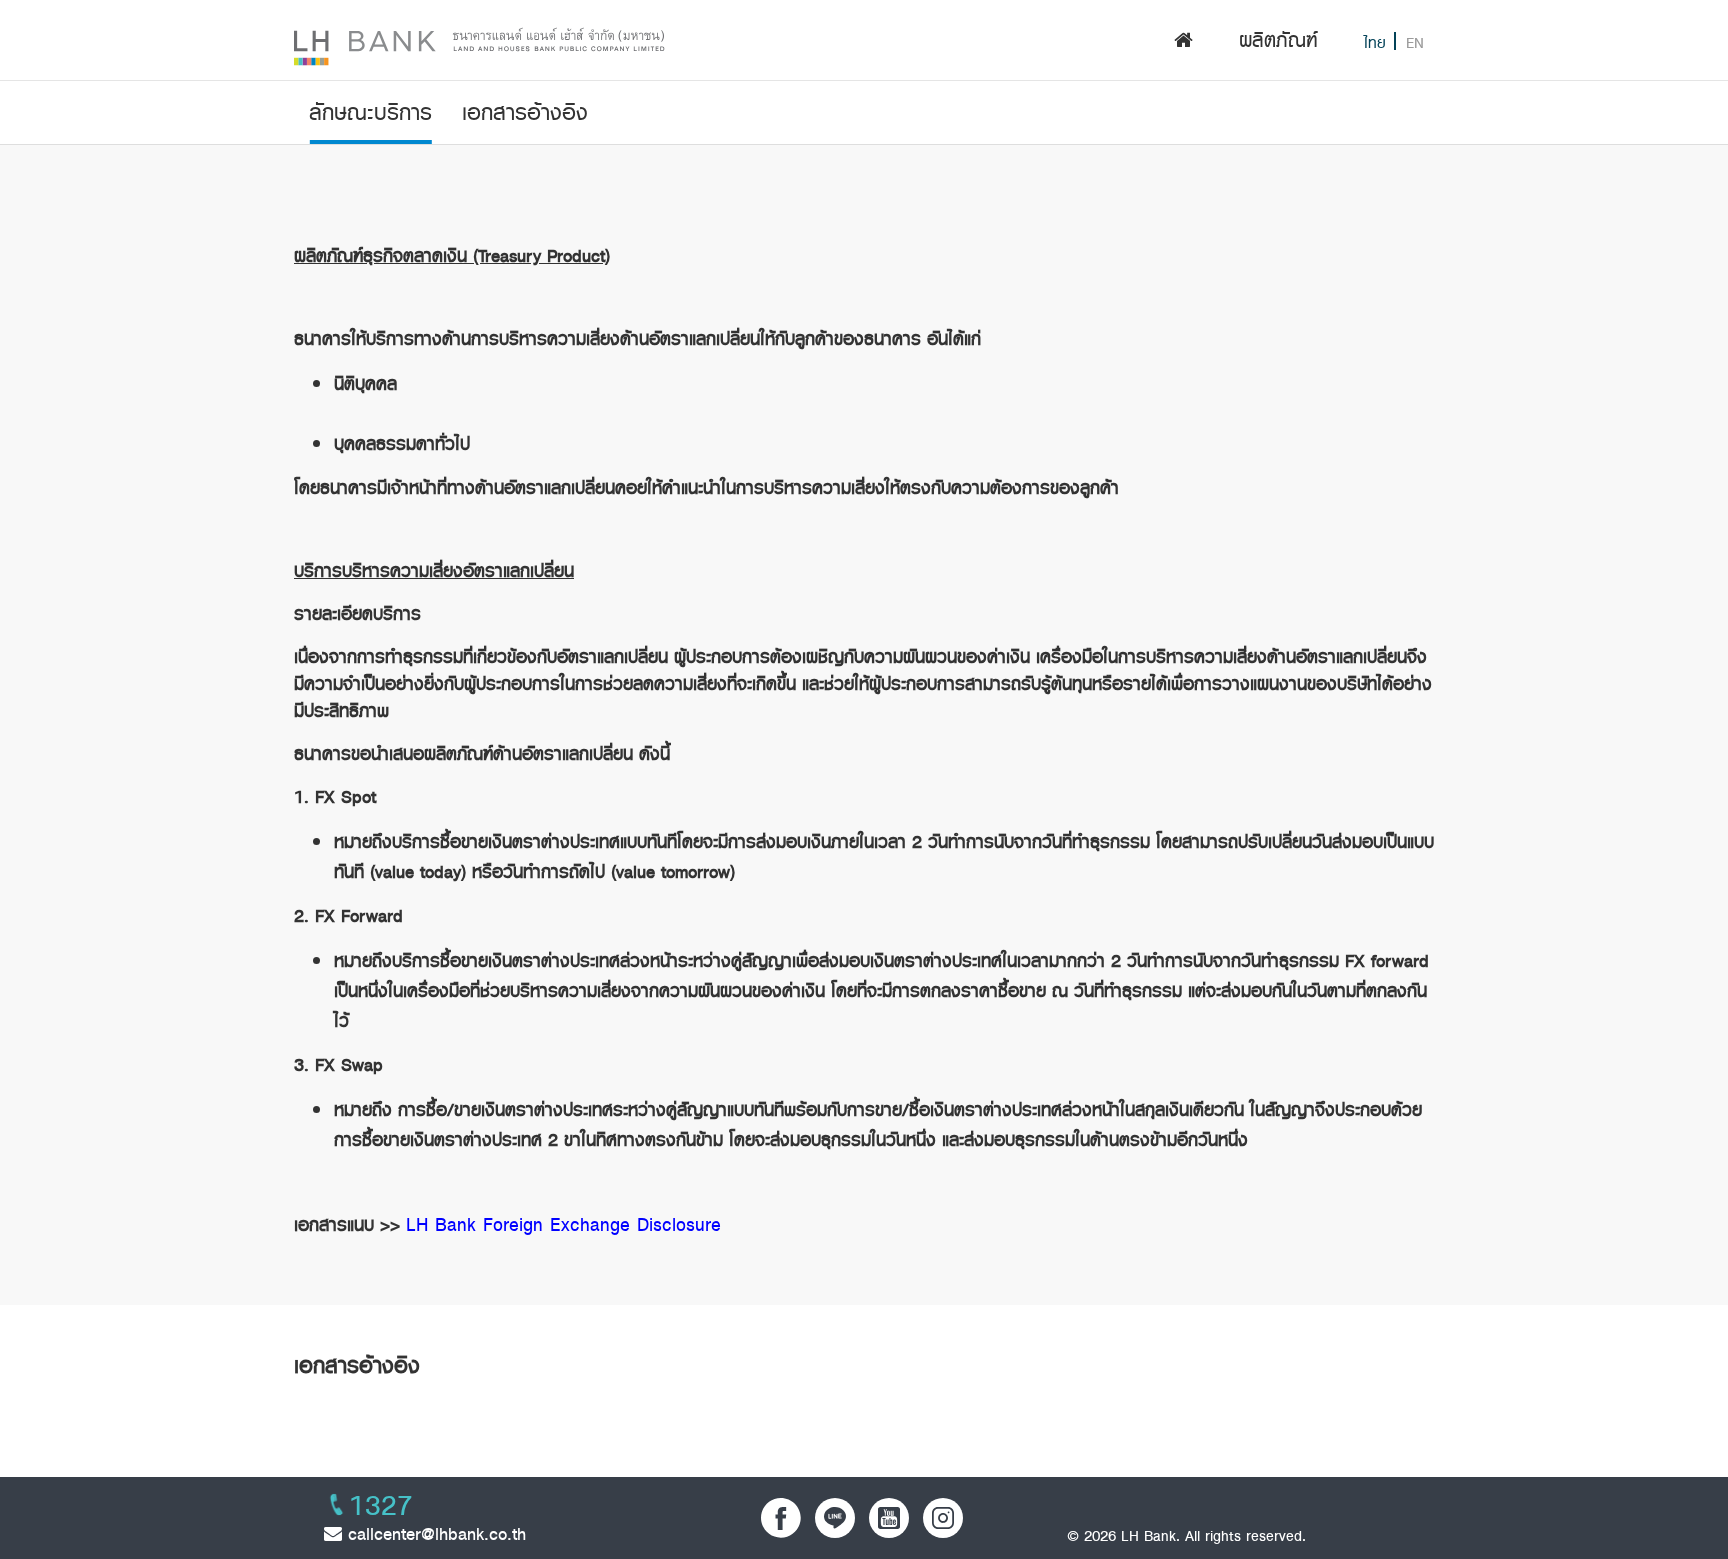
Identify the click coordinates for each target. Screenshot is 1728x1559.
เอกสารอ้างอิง (525, 112)
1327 (381, 1506)
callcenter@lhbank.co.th (434, 1534)
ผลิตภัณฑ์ (1278, 40)
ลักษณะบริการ (370, 112)
